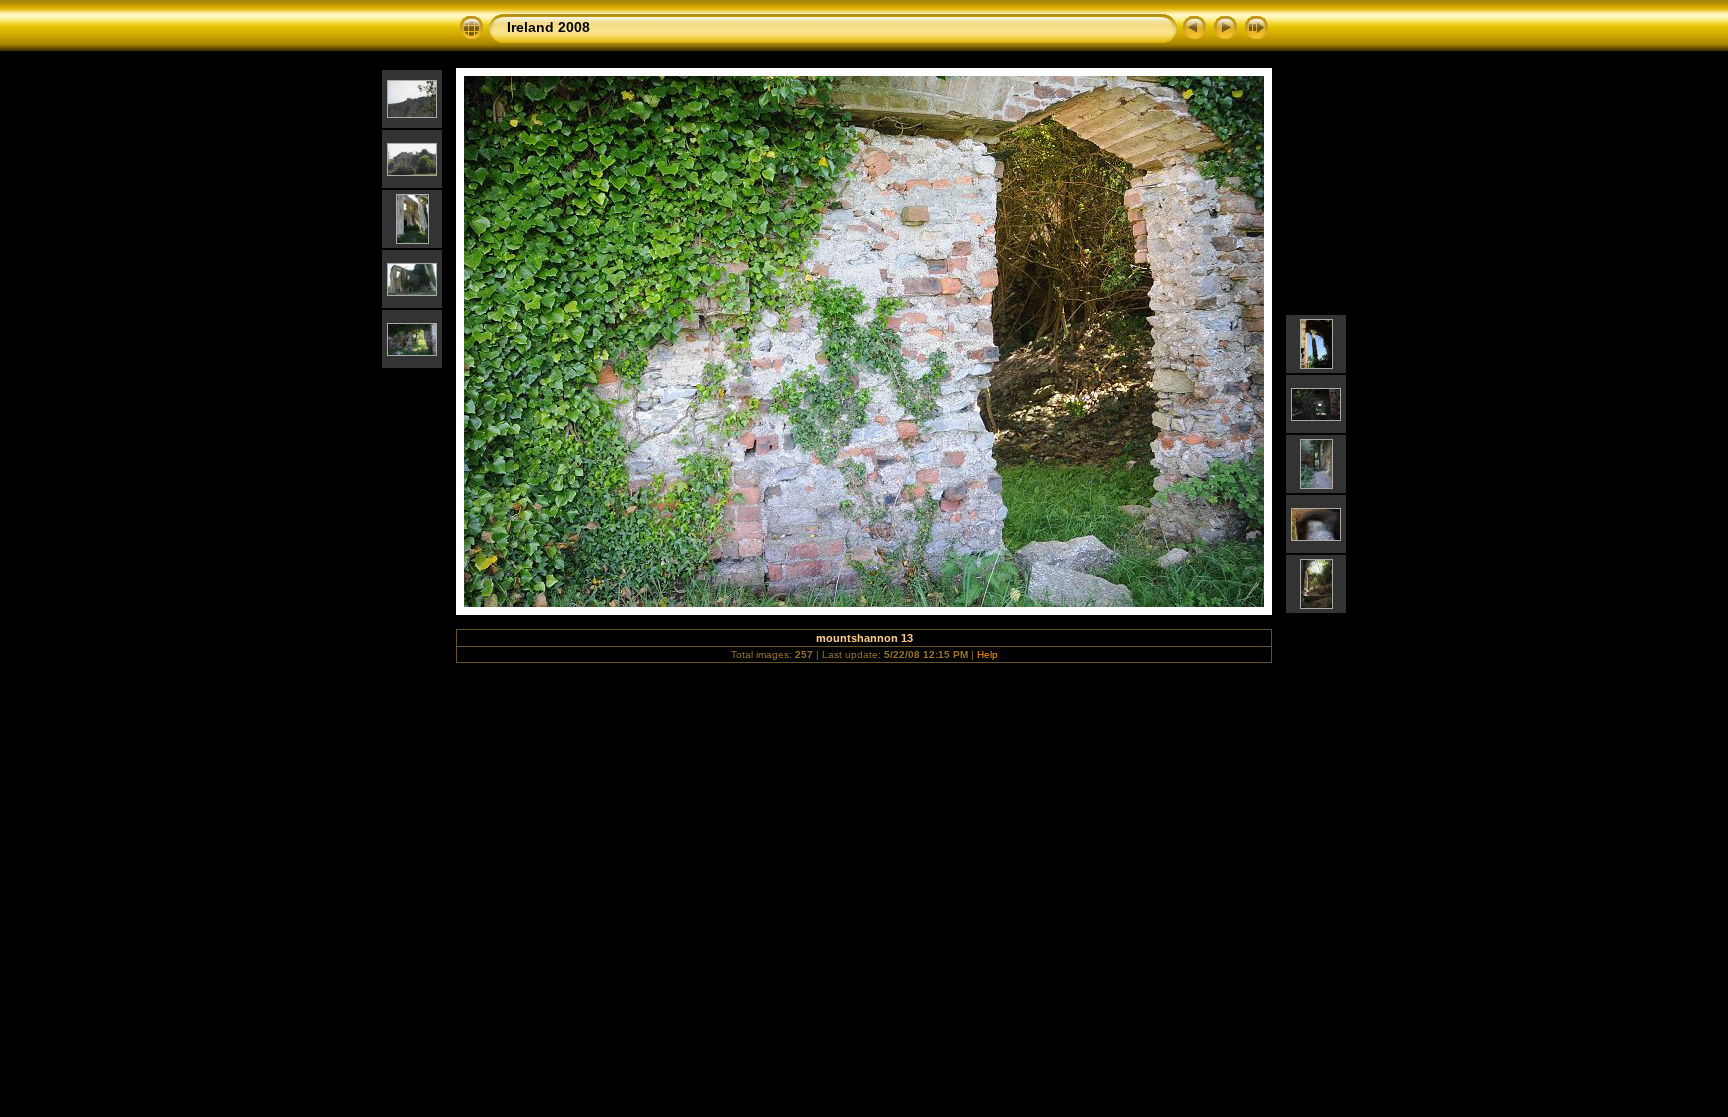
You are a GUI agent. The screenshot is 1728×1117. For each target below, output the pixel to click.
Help (987, 654)
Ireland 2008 (548, 27)
